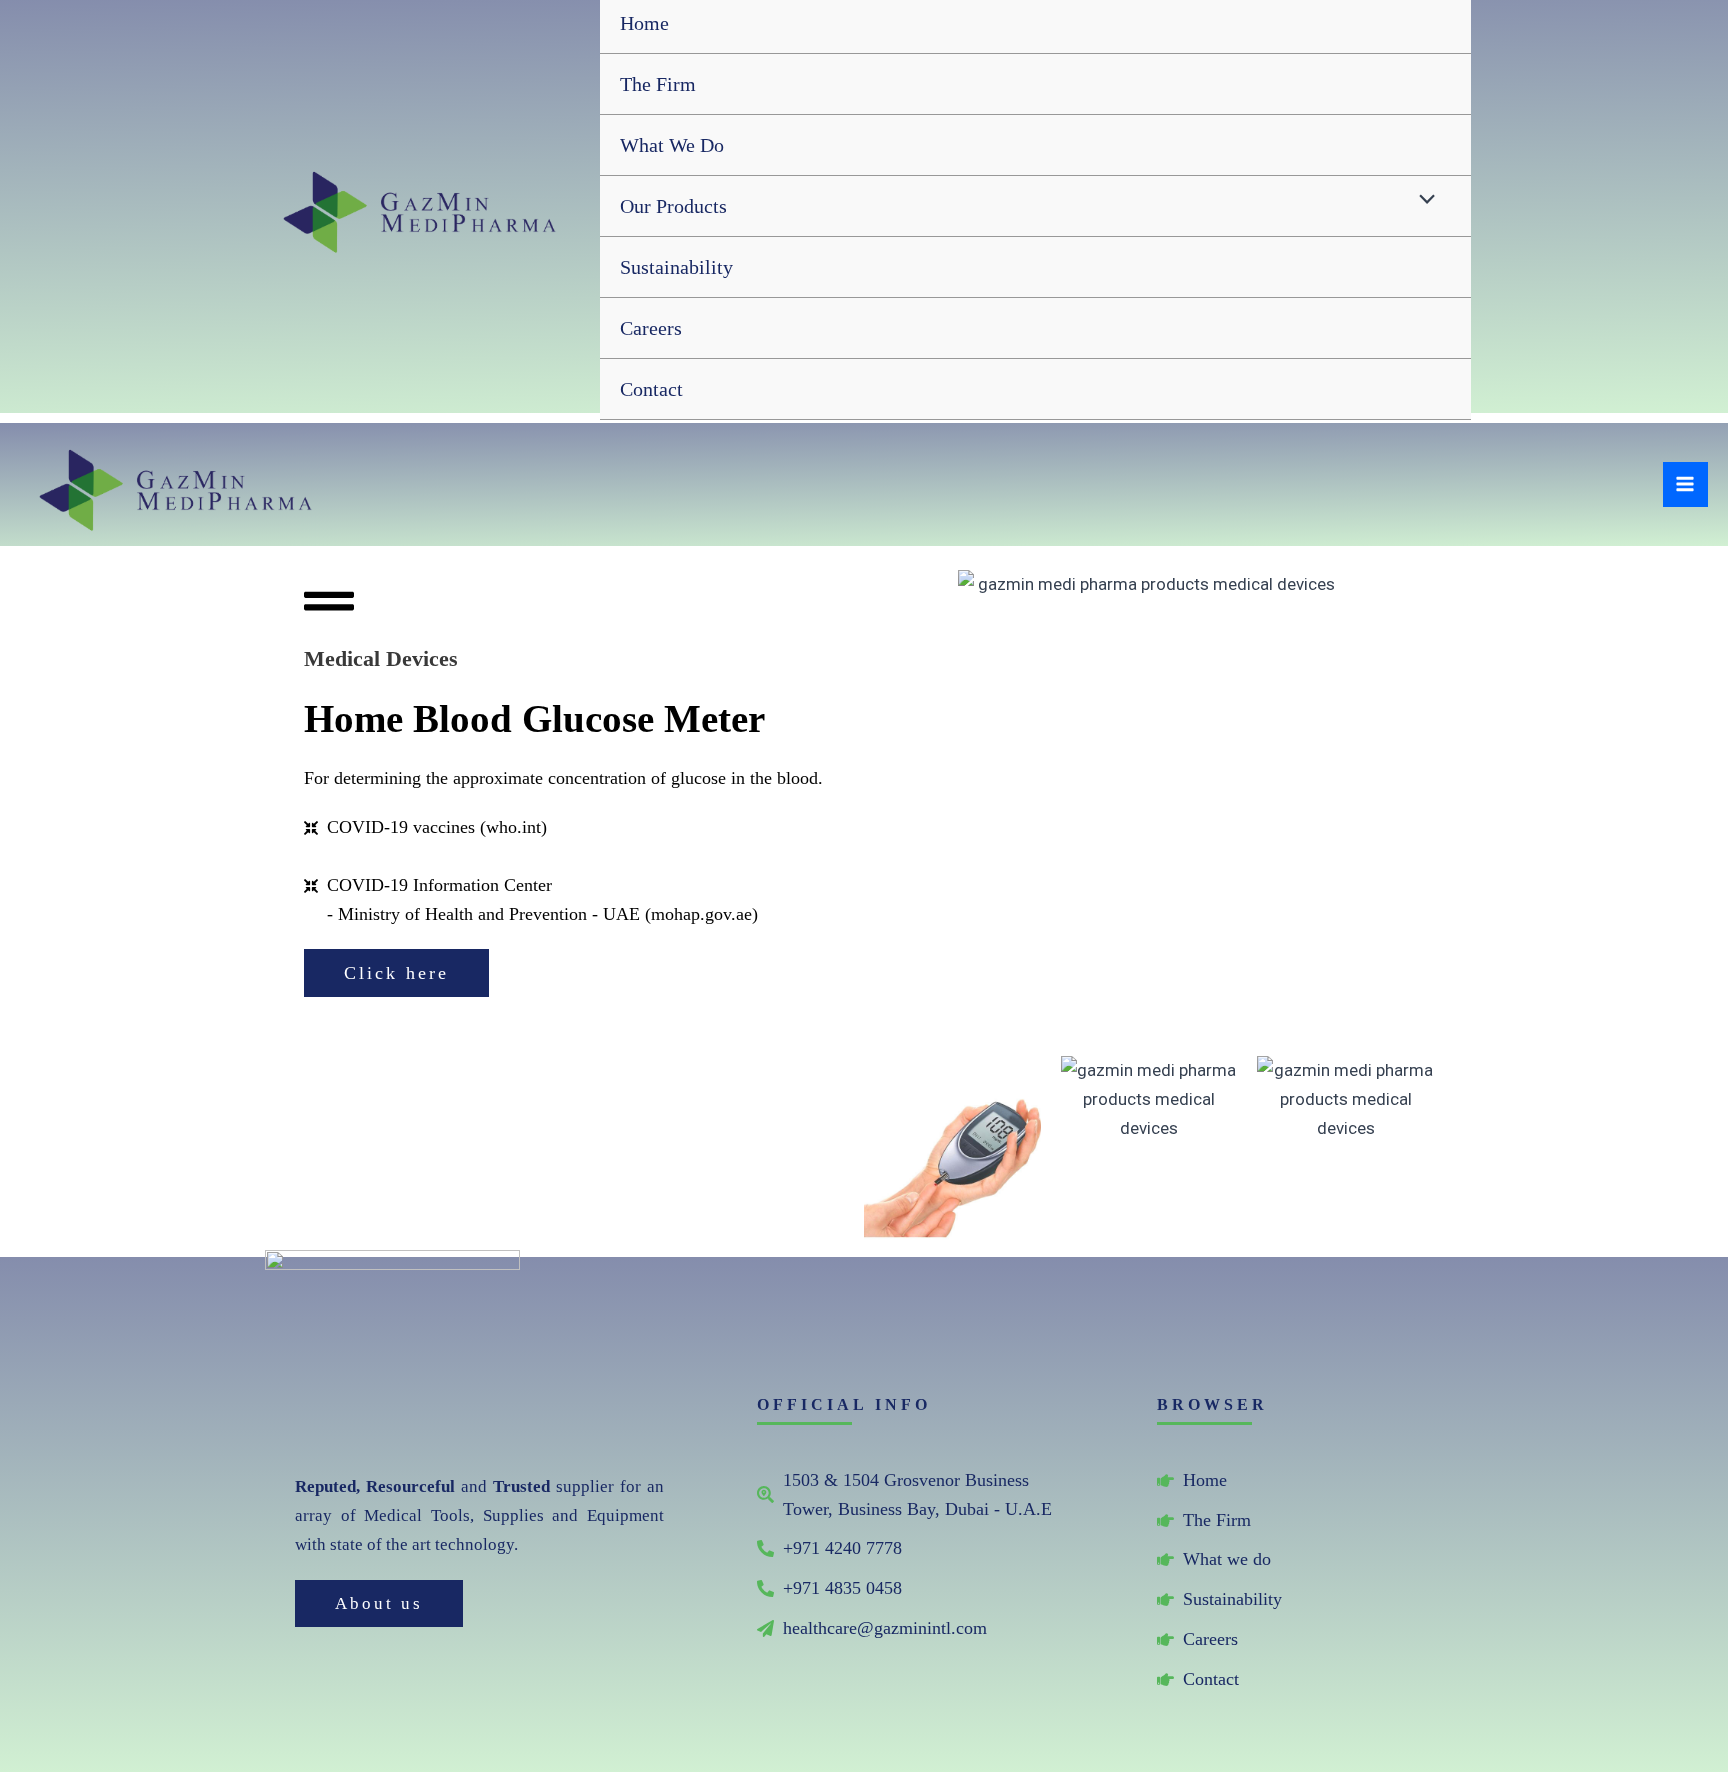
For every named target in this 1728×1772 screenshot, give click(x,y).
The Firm (658, 84)
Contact (651, 389)
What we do (672, 145)
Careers (651, 328)
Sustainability (676, 267)
